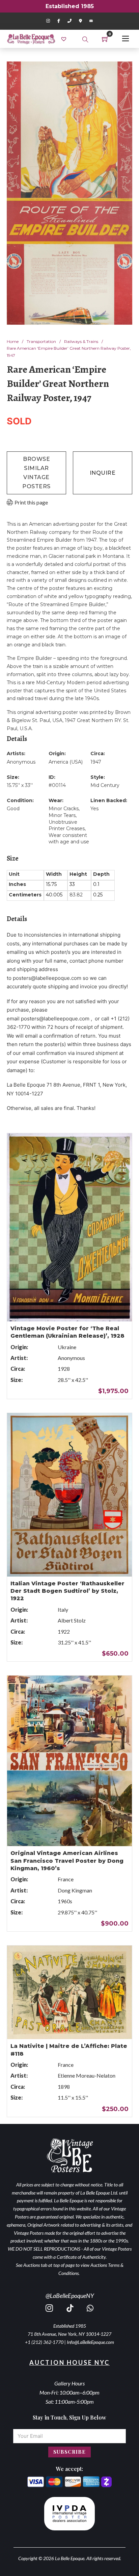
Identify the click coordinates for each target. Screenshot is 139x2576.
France (66, 1879)
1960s (65, 1901)
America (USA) (66, 762)
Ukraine (67, 1347)
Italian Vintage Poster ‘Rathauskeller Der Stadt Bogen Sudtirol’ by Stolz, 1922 (67, 1591)
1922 (64, 1631)
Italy (63, 1609)
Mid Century (105, 785)
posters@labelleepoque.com (47, 978)
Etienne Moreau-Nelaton (87, 2075)
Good (13, 809)
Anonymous (21, 762)
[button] (123, 71)
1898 (64, 2087)
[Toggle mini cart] (105, 39)
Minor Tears (62, 815)
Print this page (31, 502)
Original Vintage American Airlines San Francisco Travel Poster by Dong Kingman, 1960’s (67, 1861)
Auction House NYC (69, 2362)
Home (13, 341)
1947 (96, 762)
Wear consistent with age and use (69, 839)
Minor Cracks (64, 809)
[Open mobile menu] (126, 39)
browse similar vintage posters (36, 473)
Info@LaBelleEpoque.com (90, 2342)
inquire (103, 473)
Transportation (41, 341)
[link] (65, 39)
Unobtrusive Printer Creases (67, 825)
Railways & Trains (81, 341)
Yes (94, 809)
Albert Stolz (72, 1620)
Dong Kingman (75, 1890)
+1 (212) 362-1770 (44, 2342)
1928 (64, 1369)
